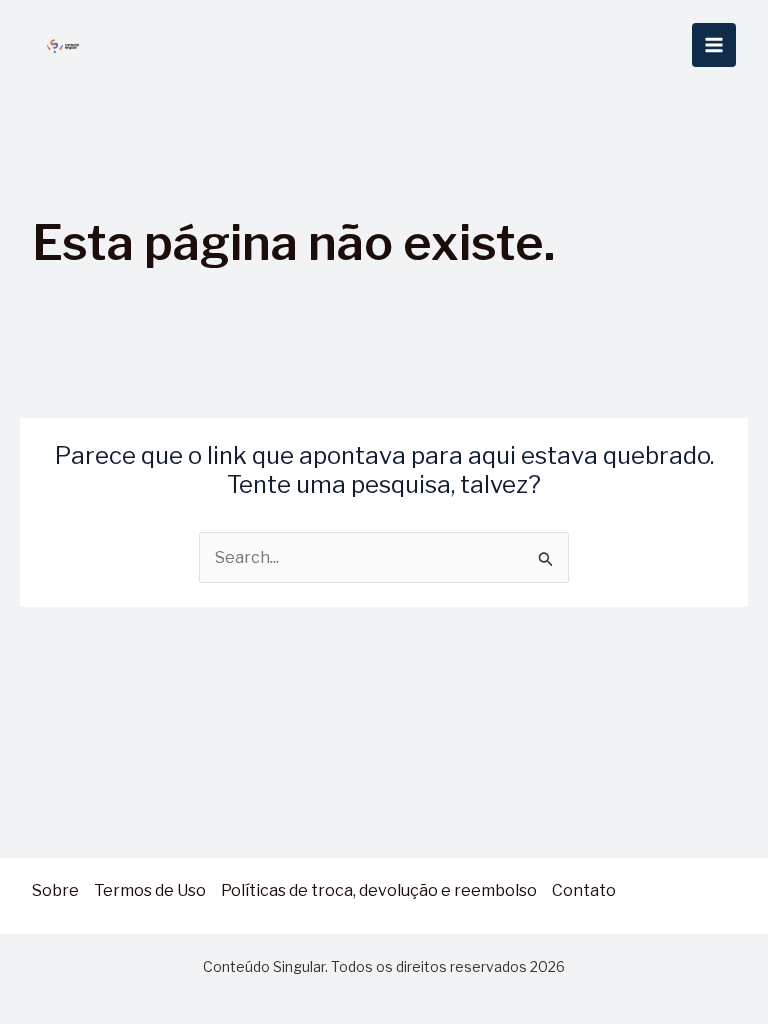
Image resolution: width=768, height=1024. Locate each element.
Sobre (55, 890)
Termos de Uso (150, 890)
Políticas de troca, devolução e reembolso (379, 890)
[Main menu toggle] (714, 45)
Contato (584, 890)
